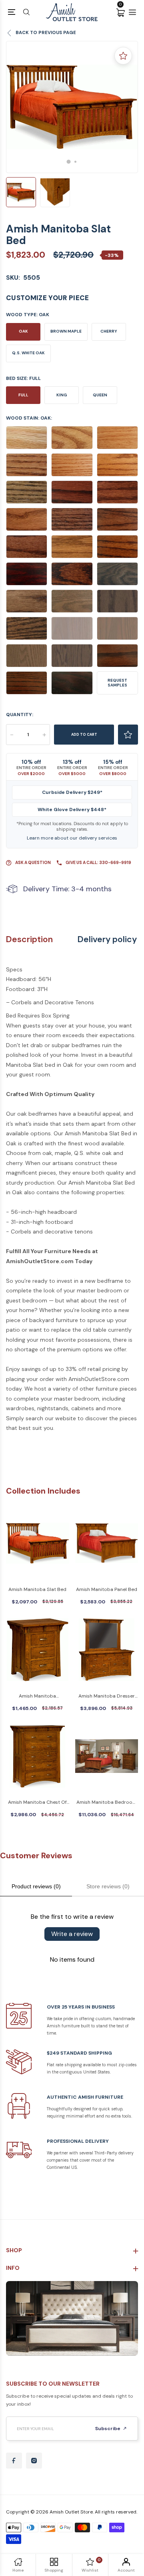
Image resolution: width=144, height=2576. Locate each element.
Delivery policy (107, 940)
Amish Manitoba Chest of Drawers (37, 1803)
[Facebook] (14, 2461)
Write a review (72, 1934)
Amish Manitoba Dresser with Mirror (107, 1697)
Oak (23, 331)
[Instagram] (34, 2461)
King (62, 395)
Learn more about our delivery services (72, 838)
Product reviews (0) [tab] (36, 1886)
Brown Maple (66, 331)
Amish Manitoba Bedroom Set (107, 1803)
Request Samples (117, 683)
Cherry (109, 331)
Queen (100, 395)
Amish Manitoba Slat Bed (37, 1589)
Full (23, 395)
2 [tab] (75, 162)
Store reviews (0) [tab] (108, 1886)
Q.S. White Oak (28, 353)
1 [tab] (69, 162)
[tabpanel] (72, 107)
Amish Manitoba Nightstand (37, 1697)
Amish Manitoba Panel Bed (107, 1589)
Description (29, 940)
